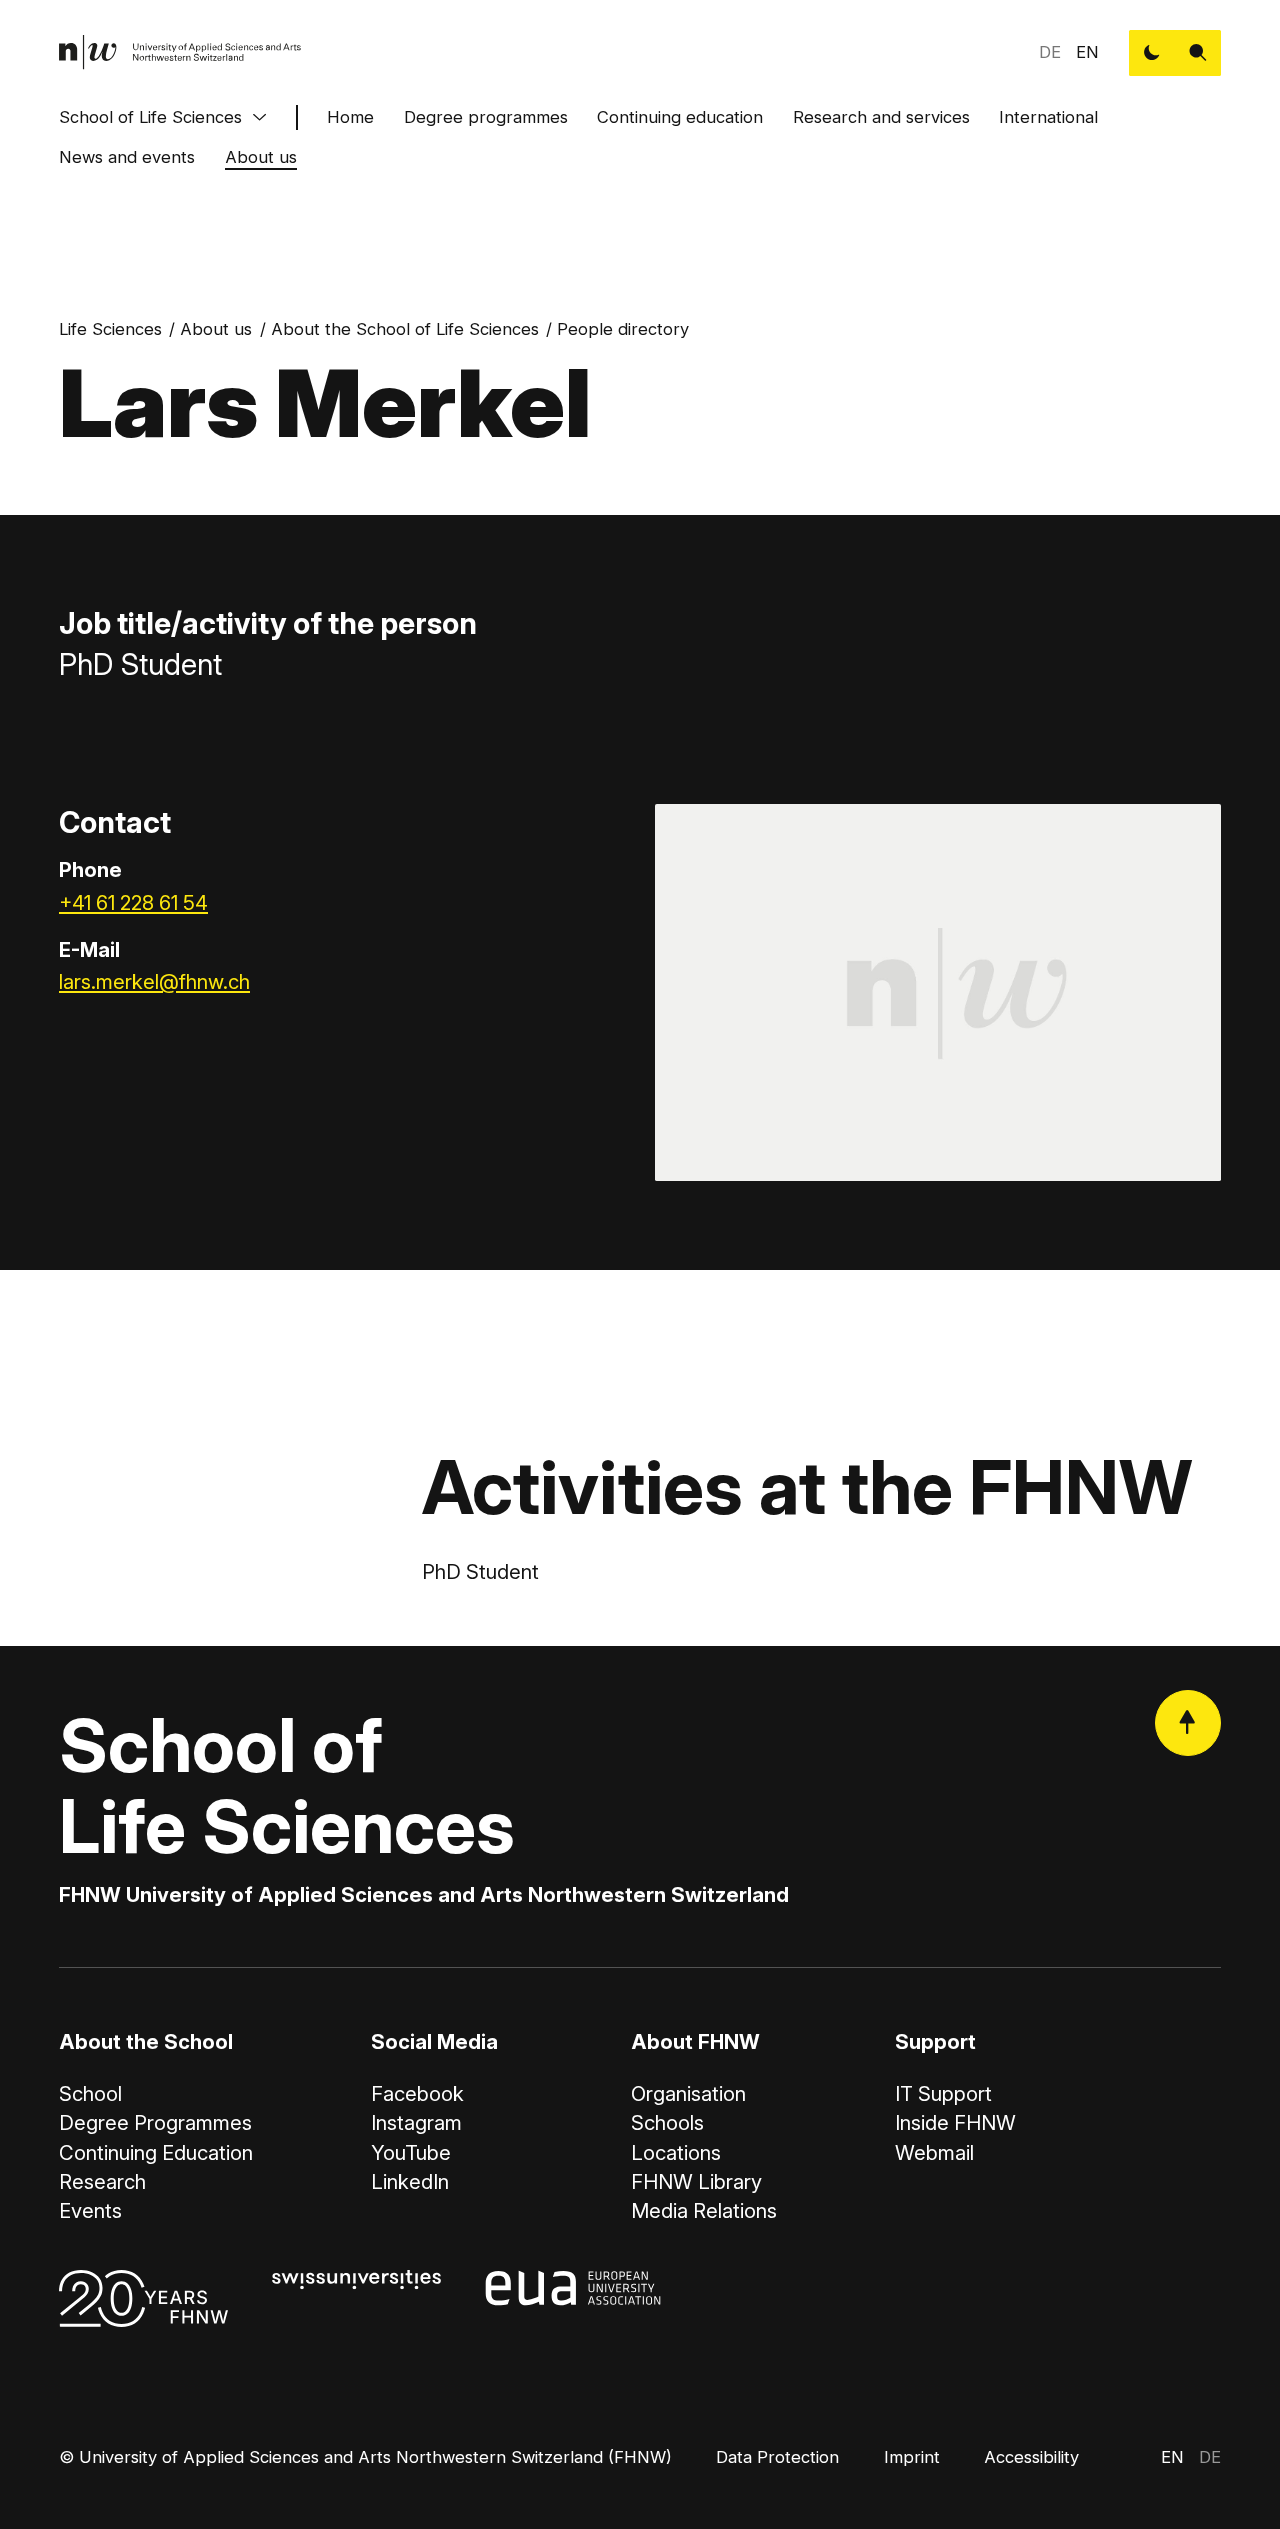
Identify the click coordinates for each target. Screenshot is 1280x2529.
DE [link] (1050, 52)
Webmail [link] (934, 2152)
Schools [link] (667, 2122)
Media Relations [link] (704, 2210)
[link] (180, 52)
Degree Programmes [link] (155, 2122)
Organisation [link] (688, 2093)
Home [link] (350, 117)
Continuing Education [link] (156, 2152)
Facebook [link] (417, 2093)
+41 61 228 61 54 (133, 902)
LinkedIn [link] (410, 2181)
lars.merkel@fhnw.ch (154, 981)
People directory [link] (623, 329)
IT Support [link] (943, 2093)
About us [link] (216, 329)
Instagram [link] (416, 2122)
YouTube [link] (411, 2152)
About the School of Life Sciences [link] (405, 329)
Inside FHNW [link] (955, 2122)
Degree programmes (486, 117)
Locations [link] (676, 2152)
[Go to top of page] (1188, 1723)
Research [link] (102, 2181)
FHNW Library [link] (696, 2181)
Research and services (881, 117)
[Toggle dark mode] (1152, 53)
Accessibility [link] (1031, 2457)
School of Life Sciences (150, 117)
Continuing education (680, 117)
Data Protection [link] (777, 2457)
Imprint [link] (912, 2457)
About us (261, 157)
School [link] (90, 2093)
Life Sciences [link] (110, 329)
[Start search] (1198, 53)
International (1048, 117)
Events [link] (90, 2210)
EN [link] (1087, 52)
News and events (127, 157)
